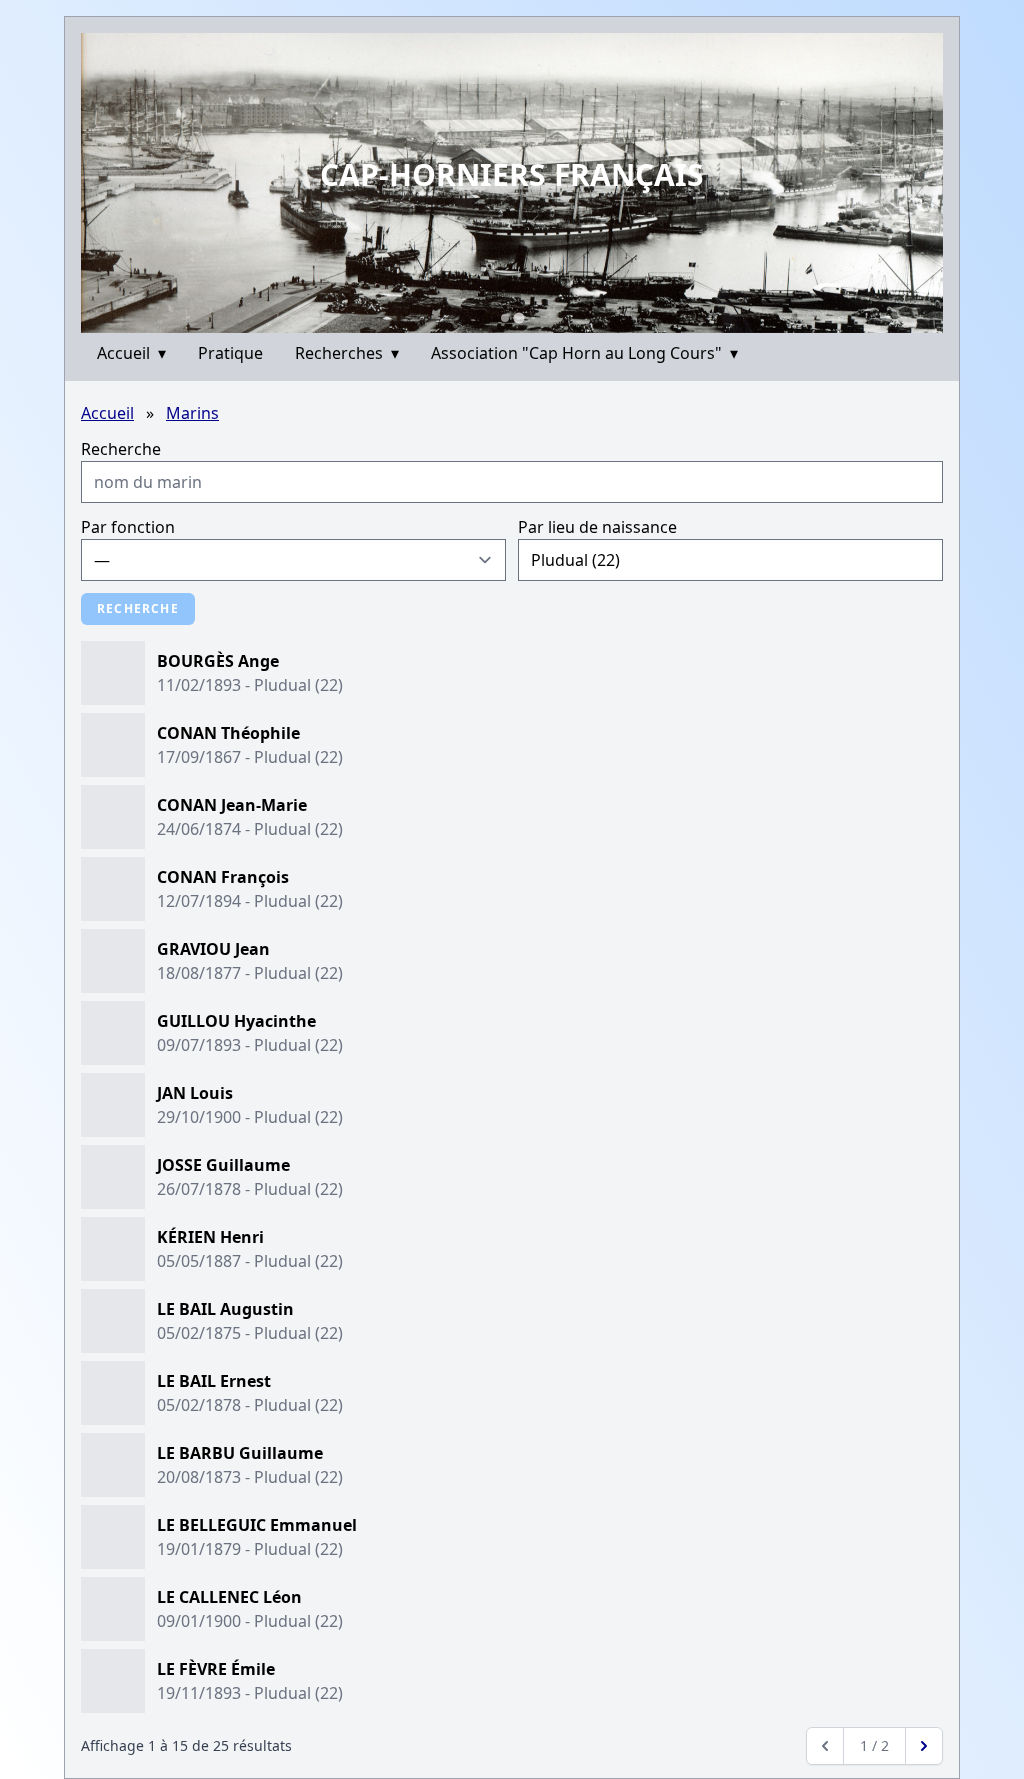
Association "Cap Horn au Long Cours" (584, 353)
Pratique (230, 353)
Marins (192, 413)
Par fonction (128, 527)
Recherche (121, 449)
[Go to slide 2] (518, 317)
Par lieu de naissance (597, 527)
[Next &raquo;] (924, 1746)
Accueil (131, 353)
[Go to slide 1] (505, 318)
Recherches (347, 353)
